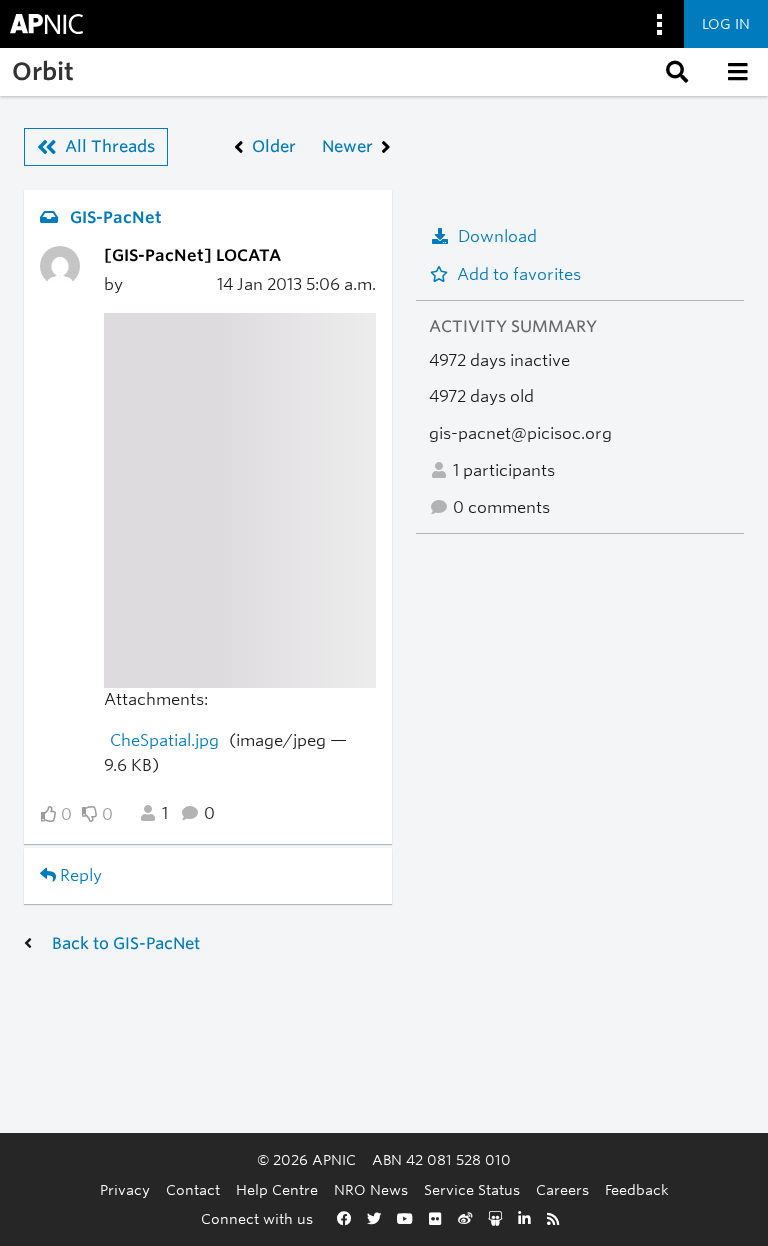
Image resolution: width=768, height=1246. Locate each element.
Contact (193, 1189)
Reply (79, 875)
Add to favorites (519, 274)
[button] (675, 72)
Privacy (125, 1189)
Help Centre (277, 1189)
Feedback (637, 1189)
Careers (562, 1189)
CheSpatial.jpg (164, 740)
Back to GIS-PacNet (126, 943)
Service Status (472, 1189)
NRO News (371, 1189)
